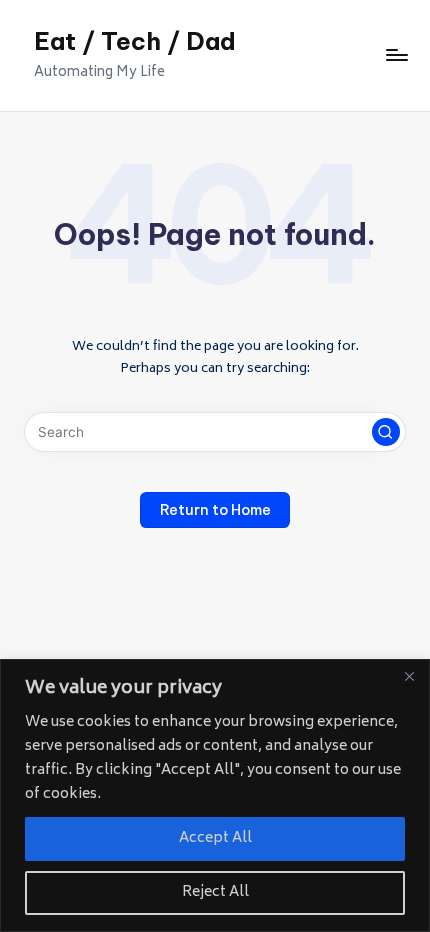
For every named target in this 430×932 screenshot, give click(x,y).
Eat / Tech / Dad (135, 41)
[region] (215, 795)
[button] (386, 432)
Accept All (215, 838)
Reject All (215, 892)
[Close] (409, 676)
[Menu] (396, 55)
